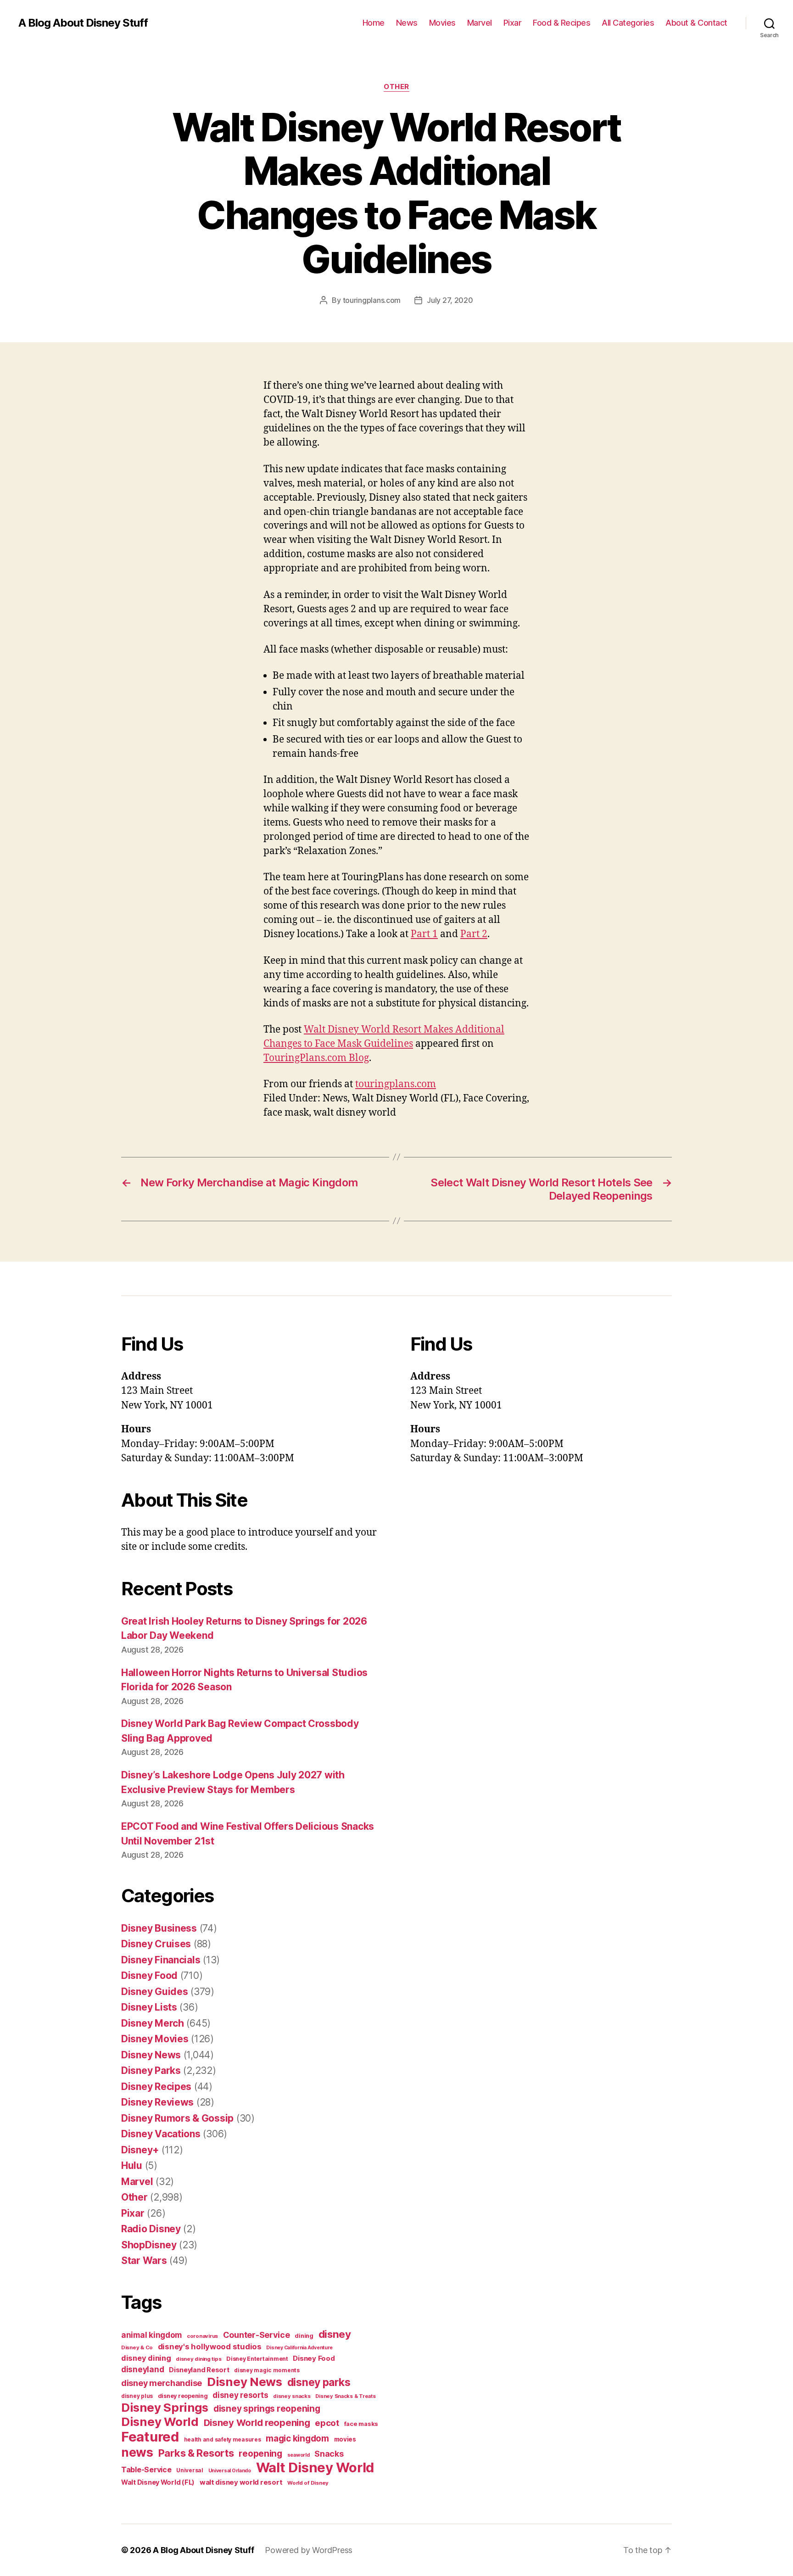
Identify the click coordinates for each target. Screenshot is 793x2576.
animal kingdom (151, 2335)
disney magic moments (267, 2370)
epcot (327, 2423)
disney (335, 2334)
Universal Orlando (230, 2471)
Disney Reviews (157, 2102)
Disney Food (149, 1975)
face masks (361, 2424)
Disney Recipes (156, 2087)
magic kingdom (297, 2439)
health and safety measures (223, 2440)
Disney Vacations (161, 2134)
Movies (442, 23)
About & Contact (696, 23)
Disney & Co (137, 2347)
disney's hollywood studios (210, 2347)
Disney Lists (149, 2007)
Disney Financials (161, 1960)
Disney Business (159, 1928)
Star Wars (144, 2260)
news (137, 2452)
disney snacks (292, 2396)
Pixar (513, 23)
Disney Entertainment (257, 2359)
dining (304, 2336)
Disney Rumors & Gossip (177, 2118)
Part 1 (424, 934)
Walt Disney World (315, 2467)
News (407, 23)
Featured (150, 2437)
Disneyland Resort (199, 2370)
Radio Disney (151, 2229)
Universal (190, 2470)
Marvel (480, 23)
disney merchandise (162, 2383)
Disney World (160, 2422)
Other (396, 87)
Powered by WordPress (309, 2550)
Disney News (151, 2055)
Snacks (329, 2454)
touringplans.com (372, 300)
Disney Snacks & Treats (345, 2396)
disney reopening (183, 2396)
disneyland (142, 2369)
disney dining (146, 2358)
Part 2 (474, 934)
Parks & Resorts (196, 2453)
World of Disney (308, 2483)
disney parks (319, 2382)
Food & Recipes (561, 23)
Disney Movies (155, 2039)
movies (345, 2439)
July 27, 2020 (450, 300)
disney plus (137, 2396)
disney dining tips (198, 2359)
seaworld (299, 2455)
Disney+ (140, 2150)
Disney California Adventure (299, 2348)
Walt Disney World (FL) (158, 2482)
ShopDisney (149, 2245)
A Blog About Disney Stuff (83, 23)
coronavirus (202, 2336)
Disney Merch (153, 2023)
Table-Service (146, 2470)
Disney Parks (151, 2070)
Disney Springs (165, 2407)
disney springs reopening (267, 2409)
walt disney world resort (241, 2482)
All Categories (628, 23)
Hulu (132, 2165)
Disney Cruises (156, 1944)
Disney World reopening (257, 2423)
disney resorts (240, 2395)
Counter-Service (257, 2335)
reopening (260, 2453)
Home (374, 23)
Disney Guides (155, 1992)
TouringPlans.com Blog (316, 1058)
